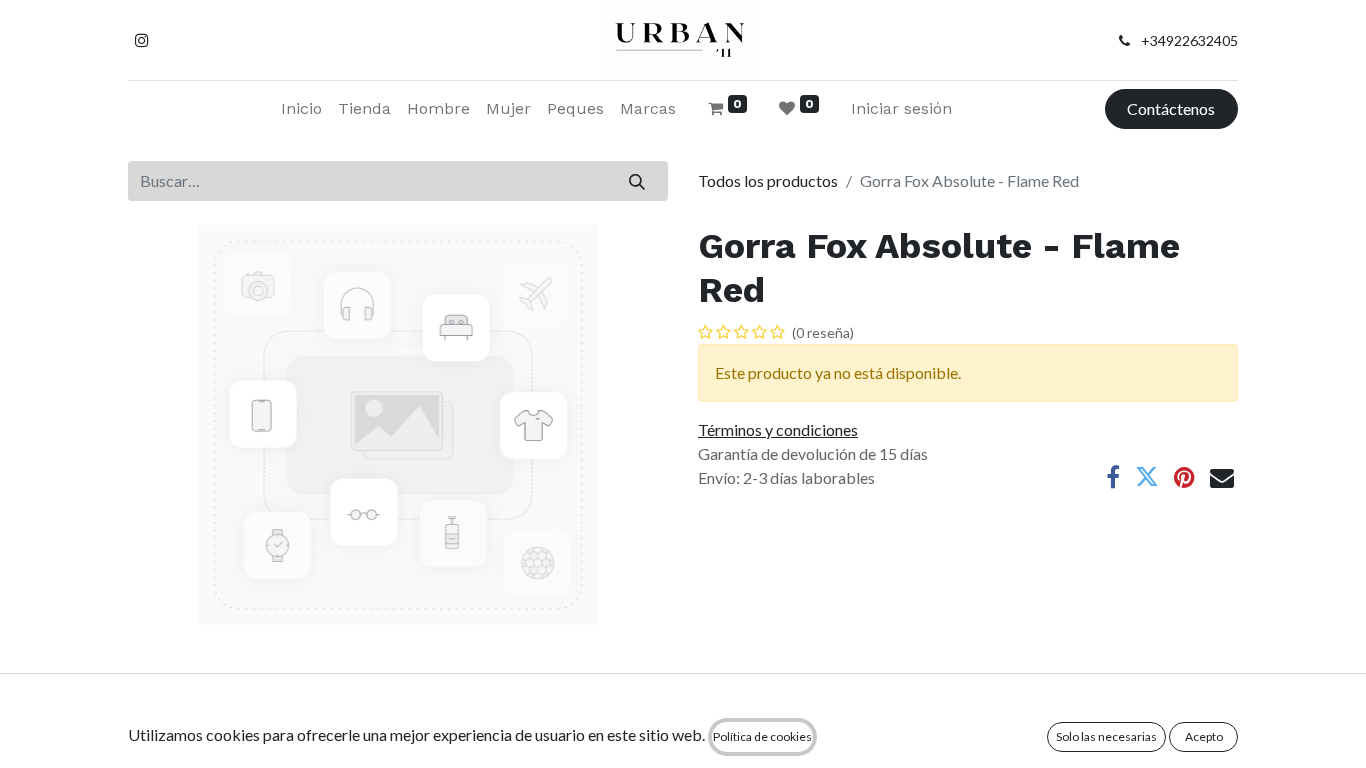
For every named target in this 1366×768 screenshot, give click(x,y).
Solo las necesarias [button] (1106, 736)
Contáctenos (1171, 108)
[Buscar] (637, 181)
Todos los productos (768, 180)
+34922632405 (1189, 40)
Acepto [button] (1204, 736)
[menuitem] (301, 109)
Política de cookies (762, 736)
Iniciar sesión (901, 108)
